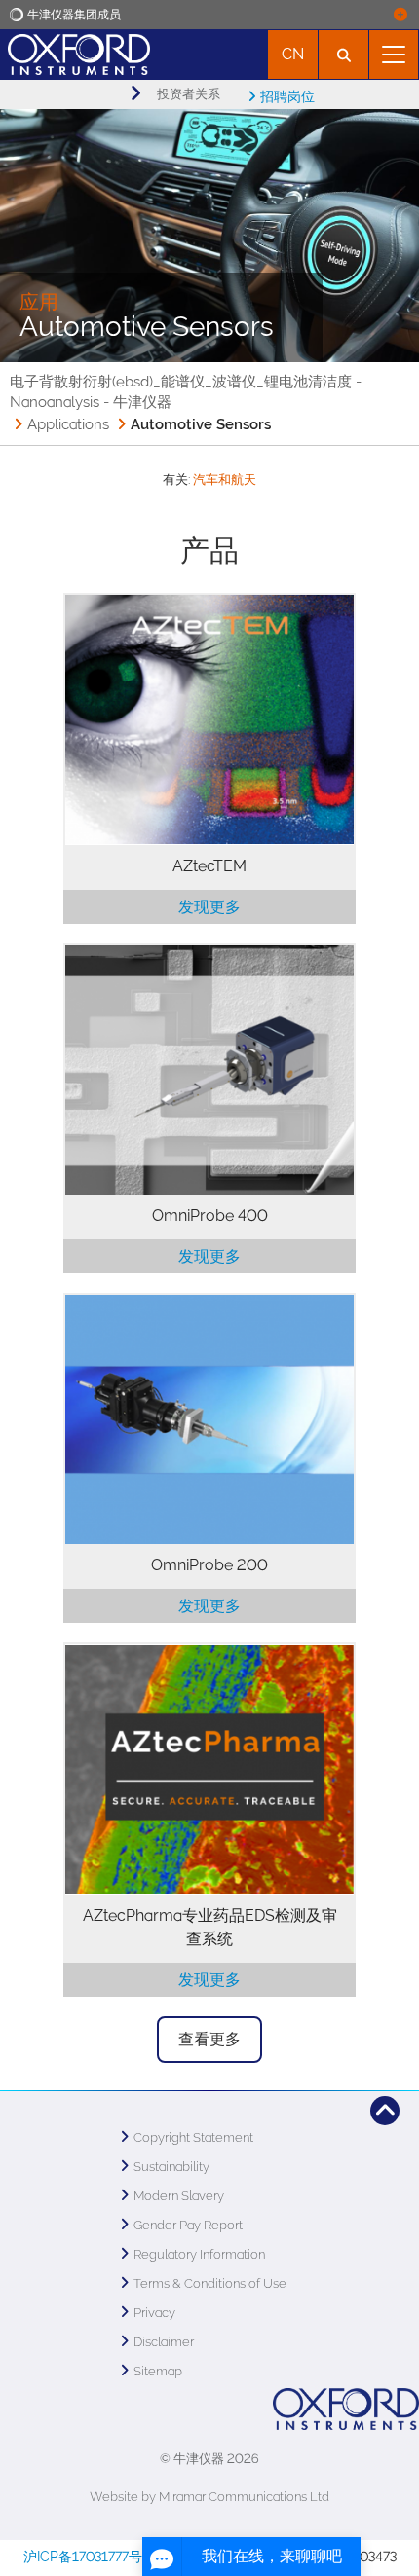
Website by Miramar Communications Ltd (209, 2497)
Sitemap (158, 2371)
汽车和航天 (225, 479)
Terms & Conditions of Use (210, 2283)
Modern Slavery (179, 2196)
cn (293, 54)
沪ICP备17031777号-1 (89, 2557)
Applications (68, 424)
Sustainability (171, 2167)
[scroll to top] (385, 2111)
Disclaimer (164, 2342)
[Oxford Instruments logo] (75, 52)
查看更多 (209, 2039)
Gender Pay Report (188, 2225)
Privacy (154, 2313)
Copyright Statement (193, 2137)
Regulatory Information (199, 2254)
